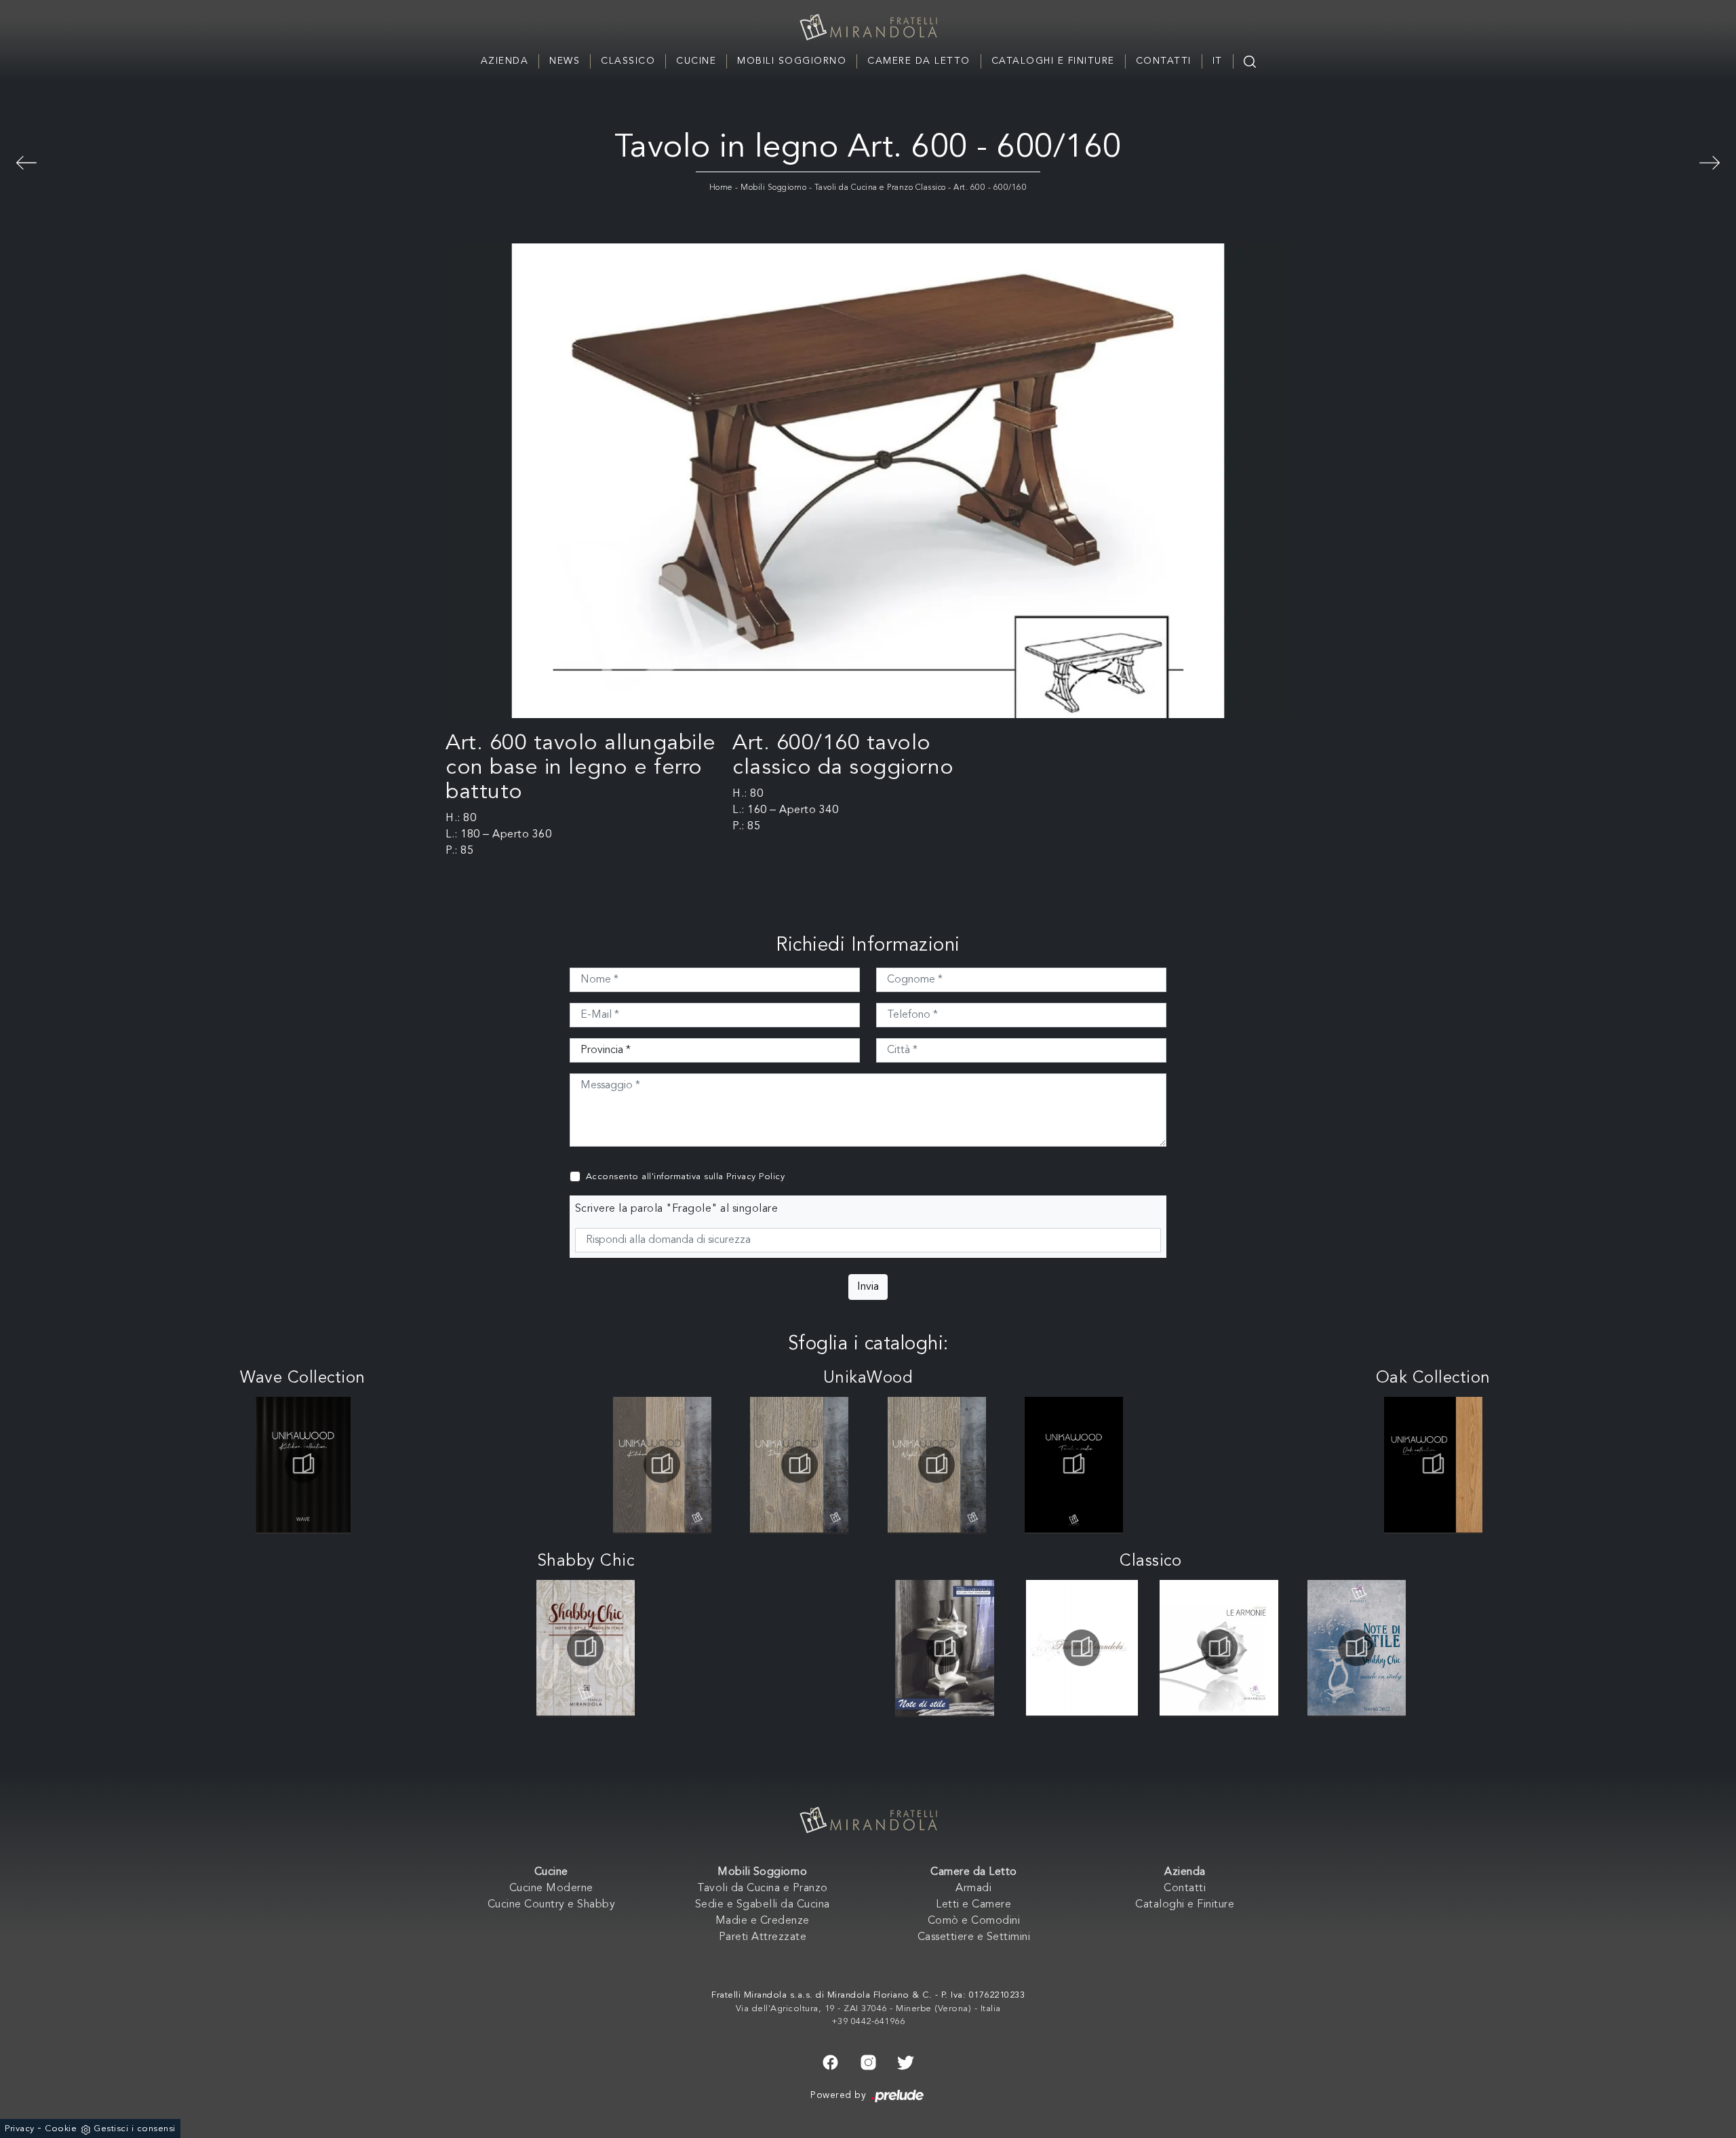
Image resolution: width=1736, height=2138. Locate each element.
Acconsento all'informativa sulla (686, 1177)
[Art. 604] (26, 161)
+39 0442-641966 (868, 2022)
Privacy (20, 2129)
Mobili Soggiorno (792, 61)
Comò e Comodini (974, 1921)
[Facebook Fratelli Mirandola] (830, 2061)
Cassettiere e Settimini (974, 1937)
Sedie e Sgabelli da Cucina (763, 1905)
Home (721, 188)
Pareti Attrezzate (763, 1937)
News (565, 61)
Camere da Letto (919, 61)
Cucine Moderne (551, 1888)
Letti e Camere (973, 1905)
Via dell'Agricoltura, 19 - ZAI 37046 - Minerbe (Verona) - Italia (868, 2009)
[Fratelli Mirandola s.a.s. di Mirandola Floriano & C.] (868, 27)
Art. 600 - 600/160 (990, 188)
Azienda (505, 61)
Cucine (696, 61)
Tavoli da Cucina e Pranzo (763, 1888)
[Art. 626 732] (1710, 161)
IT (1218, 61)
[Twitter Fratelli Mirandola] (906, 2061)
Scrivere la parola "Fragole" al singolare (677, 1209)
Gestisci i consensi (135, 2129)
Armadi (973, 1888)
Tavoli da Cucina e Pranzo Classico (880, 188)
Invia (868, 1287)
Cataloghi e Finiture (1053, 61)
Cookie (61, 2129)
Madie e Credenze (763, 1921)
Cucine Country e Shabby (552, 1905)
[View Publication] (303, 1465)
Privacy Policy (755, 1177)
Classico (628, 61)
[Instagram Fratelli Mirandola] (868, 2061)
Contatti (1164, 61)
